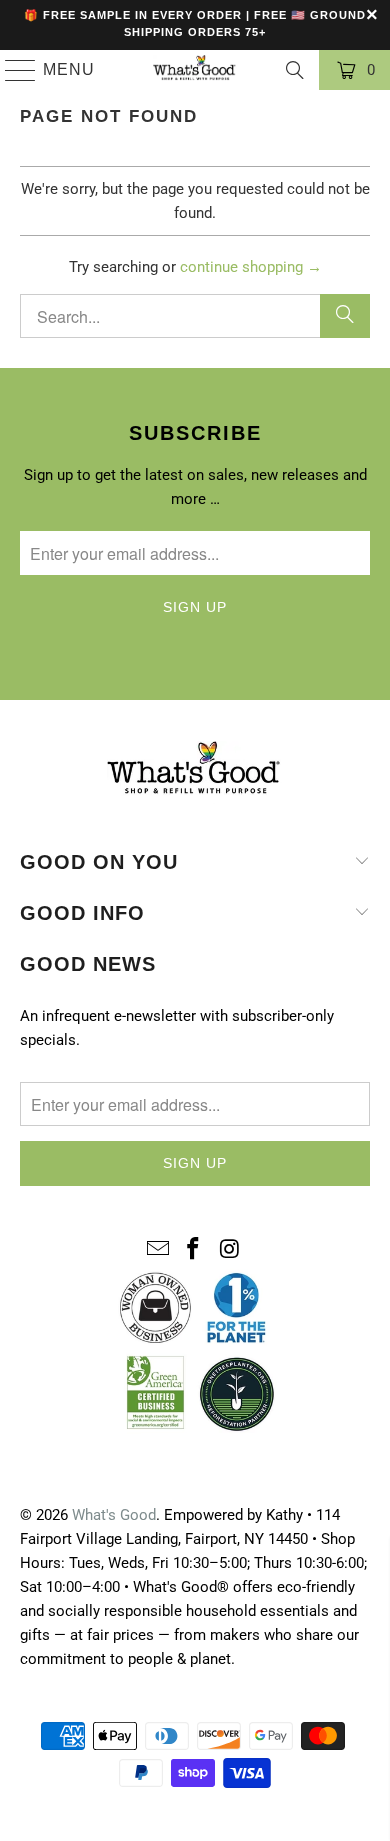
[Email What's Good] (158, 1250)
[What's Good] (195, 70)
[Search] (295, 70)
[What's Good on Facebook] (194, 1250)
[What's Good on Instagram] (230, 1250)
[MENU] (12, 70)
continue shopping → (251, 267)
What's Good (114, 1515)
